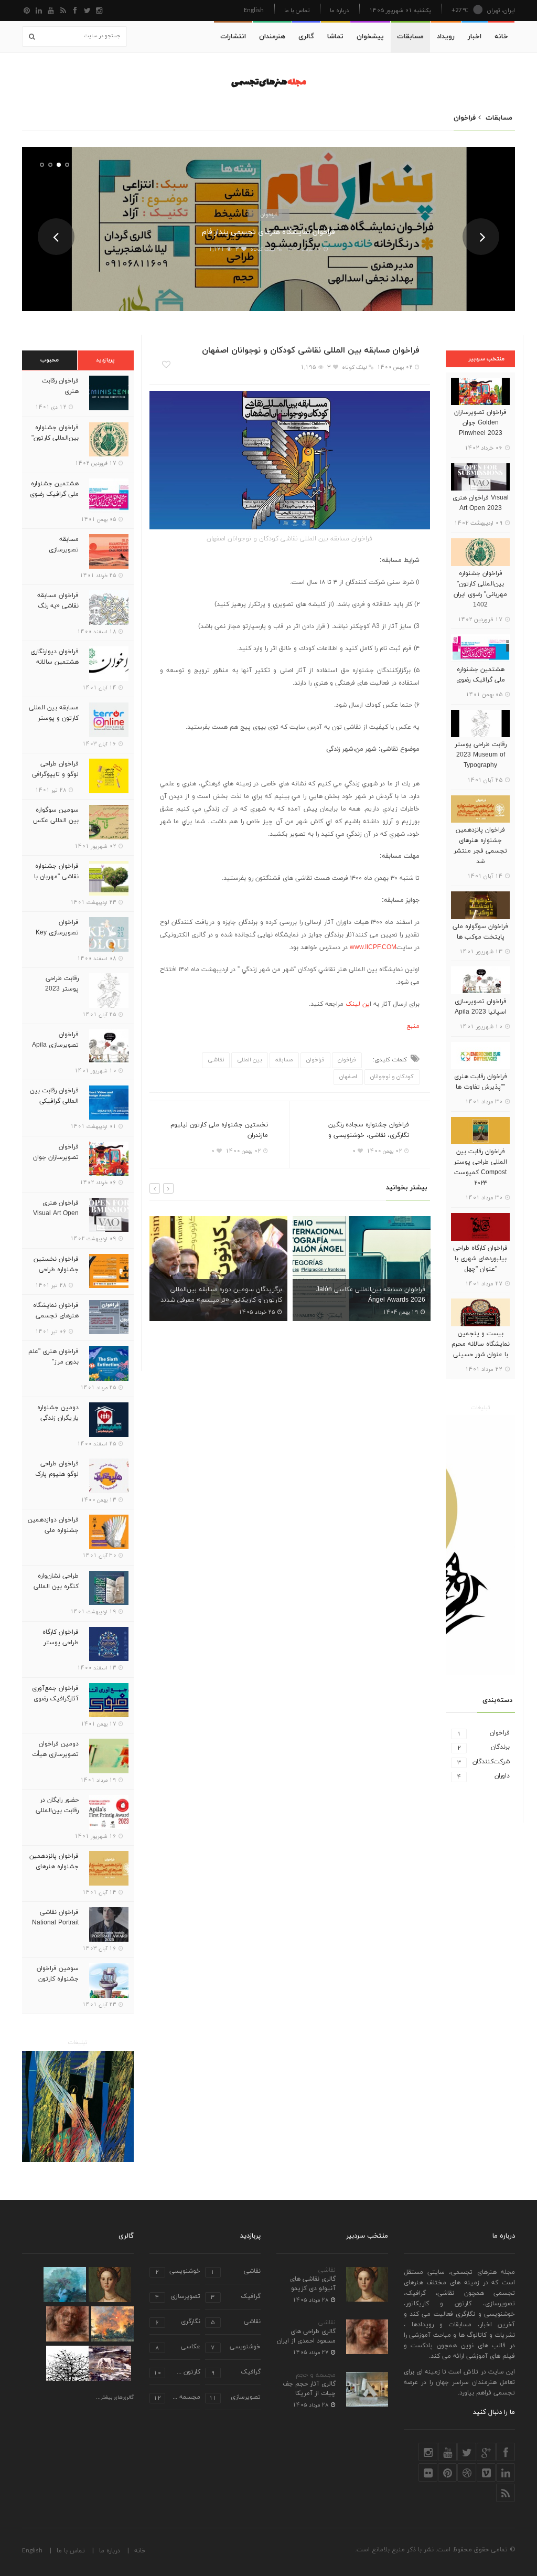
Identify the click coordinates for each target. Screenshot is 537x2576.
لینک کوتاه (262, 249)
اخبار (475, 37)
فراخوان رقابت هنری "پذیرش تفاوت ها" (481, 1082)
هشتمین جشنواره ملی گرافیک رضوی (481, 675)
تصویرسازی (178, 2297)
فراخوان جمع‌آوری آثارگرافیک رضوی (55, 1694)
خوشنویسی (178, 2272)
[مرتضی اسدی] (78, 2107)
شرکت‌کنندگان (484, 1762)
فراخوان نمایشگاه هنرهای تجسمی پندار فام (268, 232)
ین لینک (358, 1004)
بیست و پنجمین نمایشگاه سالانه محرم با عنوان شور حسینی (481, 1344)
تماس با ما (297, 10)
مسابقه (284, 1060)
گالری (306, 37)
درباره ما (339, 10)
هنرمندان (272, 37)
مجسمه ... (177, 2398)
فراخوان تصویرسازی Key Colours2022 (57, 933)
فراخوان (269, 214)
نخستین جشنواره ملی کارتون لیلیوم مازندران (219, 1130)
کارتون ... (177, 2373)
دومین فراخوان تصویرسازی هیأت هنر (55, 1754)
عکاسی (178, 2348)
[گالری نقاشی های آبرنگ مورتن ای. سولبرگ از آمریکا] (110, 2363)
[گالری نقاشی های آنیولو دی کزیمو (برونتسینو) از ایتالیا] (110, 2285)
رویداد (446, 37)
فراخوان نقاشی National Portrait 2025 (55, 1923)
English (254, 10)
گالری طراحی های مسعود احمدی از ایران (306, 2336)
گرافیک (236, 2297)
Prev (56, 237)
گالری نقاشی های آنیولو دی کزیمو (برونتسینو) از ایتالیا (308, 2288)
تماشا (335, 37)
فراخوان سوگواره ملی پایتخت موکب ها (480, 932)
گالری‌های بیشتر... (115, 2398)
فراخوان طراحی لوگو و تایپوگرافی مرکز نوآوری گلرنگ (54, 774)
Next (481, 237)
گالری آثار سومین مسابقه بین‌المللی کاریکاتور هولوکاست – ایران (370, 1295)
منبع (413, 1026)
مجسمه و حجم (316, 2375)
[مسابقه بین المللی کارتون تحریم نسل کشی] (480, 1545)
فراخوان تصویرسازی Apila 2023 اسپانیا (481, 1007)
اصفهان (348, 1077)
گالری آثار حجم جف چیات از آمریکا (309, 2389)
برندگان (484, 1747)
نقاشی (216, 1060)
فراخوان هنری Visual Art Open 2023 (481, 503)
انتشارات (233, 37)
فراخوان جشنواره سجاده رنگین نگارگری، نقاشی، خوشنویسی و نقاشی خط (369, 1135)
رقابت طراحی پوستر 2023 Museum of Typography (481, 755)
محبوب (50, 360)
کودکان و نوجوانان (392, 1077)
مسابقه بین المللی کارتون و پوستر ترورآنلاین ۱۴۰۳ (54, 718)
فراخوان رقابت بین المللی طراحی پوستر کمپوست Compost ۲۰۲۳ (480, 1167)
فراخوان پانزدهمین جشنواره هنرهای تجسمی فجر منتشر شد (480, 846)
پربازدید (105, 360)
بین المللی (250, 1060)
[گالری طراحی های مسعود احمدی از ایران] (67, 2324)
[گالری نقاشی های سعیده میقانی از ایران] (112, 2324)
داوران (484, 1776)
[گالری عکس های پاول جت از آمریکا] (67, 2363)
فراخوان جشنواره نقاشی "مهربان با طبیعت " (56, 877)
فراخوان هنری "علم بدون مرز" (53, 1357)
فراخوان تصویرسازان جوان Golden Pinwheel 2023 (480, 423)
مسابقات (410, 37)
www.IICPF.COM (373, 948)
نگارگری (178, 2322)
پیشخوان (370, 37)
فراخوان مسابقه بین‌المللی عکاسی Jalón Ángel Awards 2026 (235, 1295)
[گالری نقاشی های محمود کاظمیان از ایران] (65, 2285)
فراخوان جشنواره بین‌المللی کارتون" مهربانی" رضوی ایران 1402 (480, 589)
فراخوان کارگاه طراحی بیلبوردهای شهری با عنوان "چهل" (480, 1259)
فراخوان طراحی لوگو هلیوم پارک (57, 1469)
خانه (501, 37)
